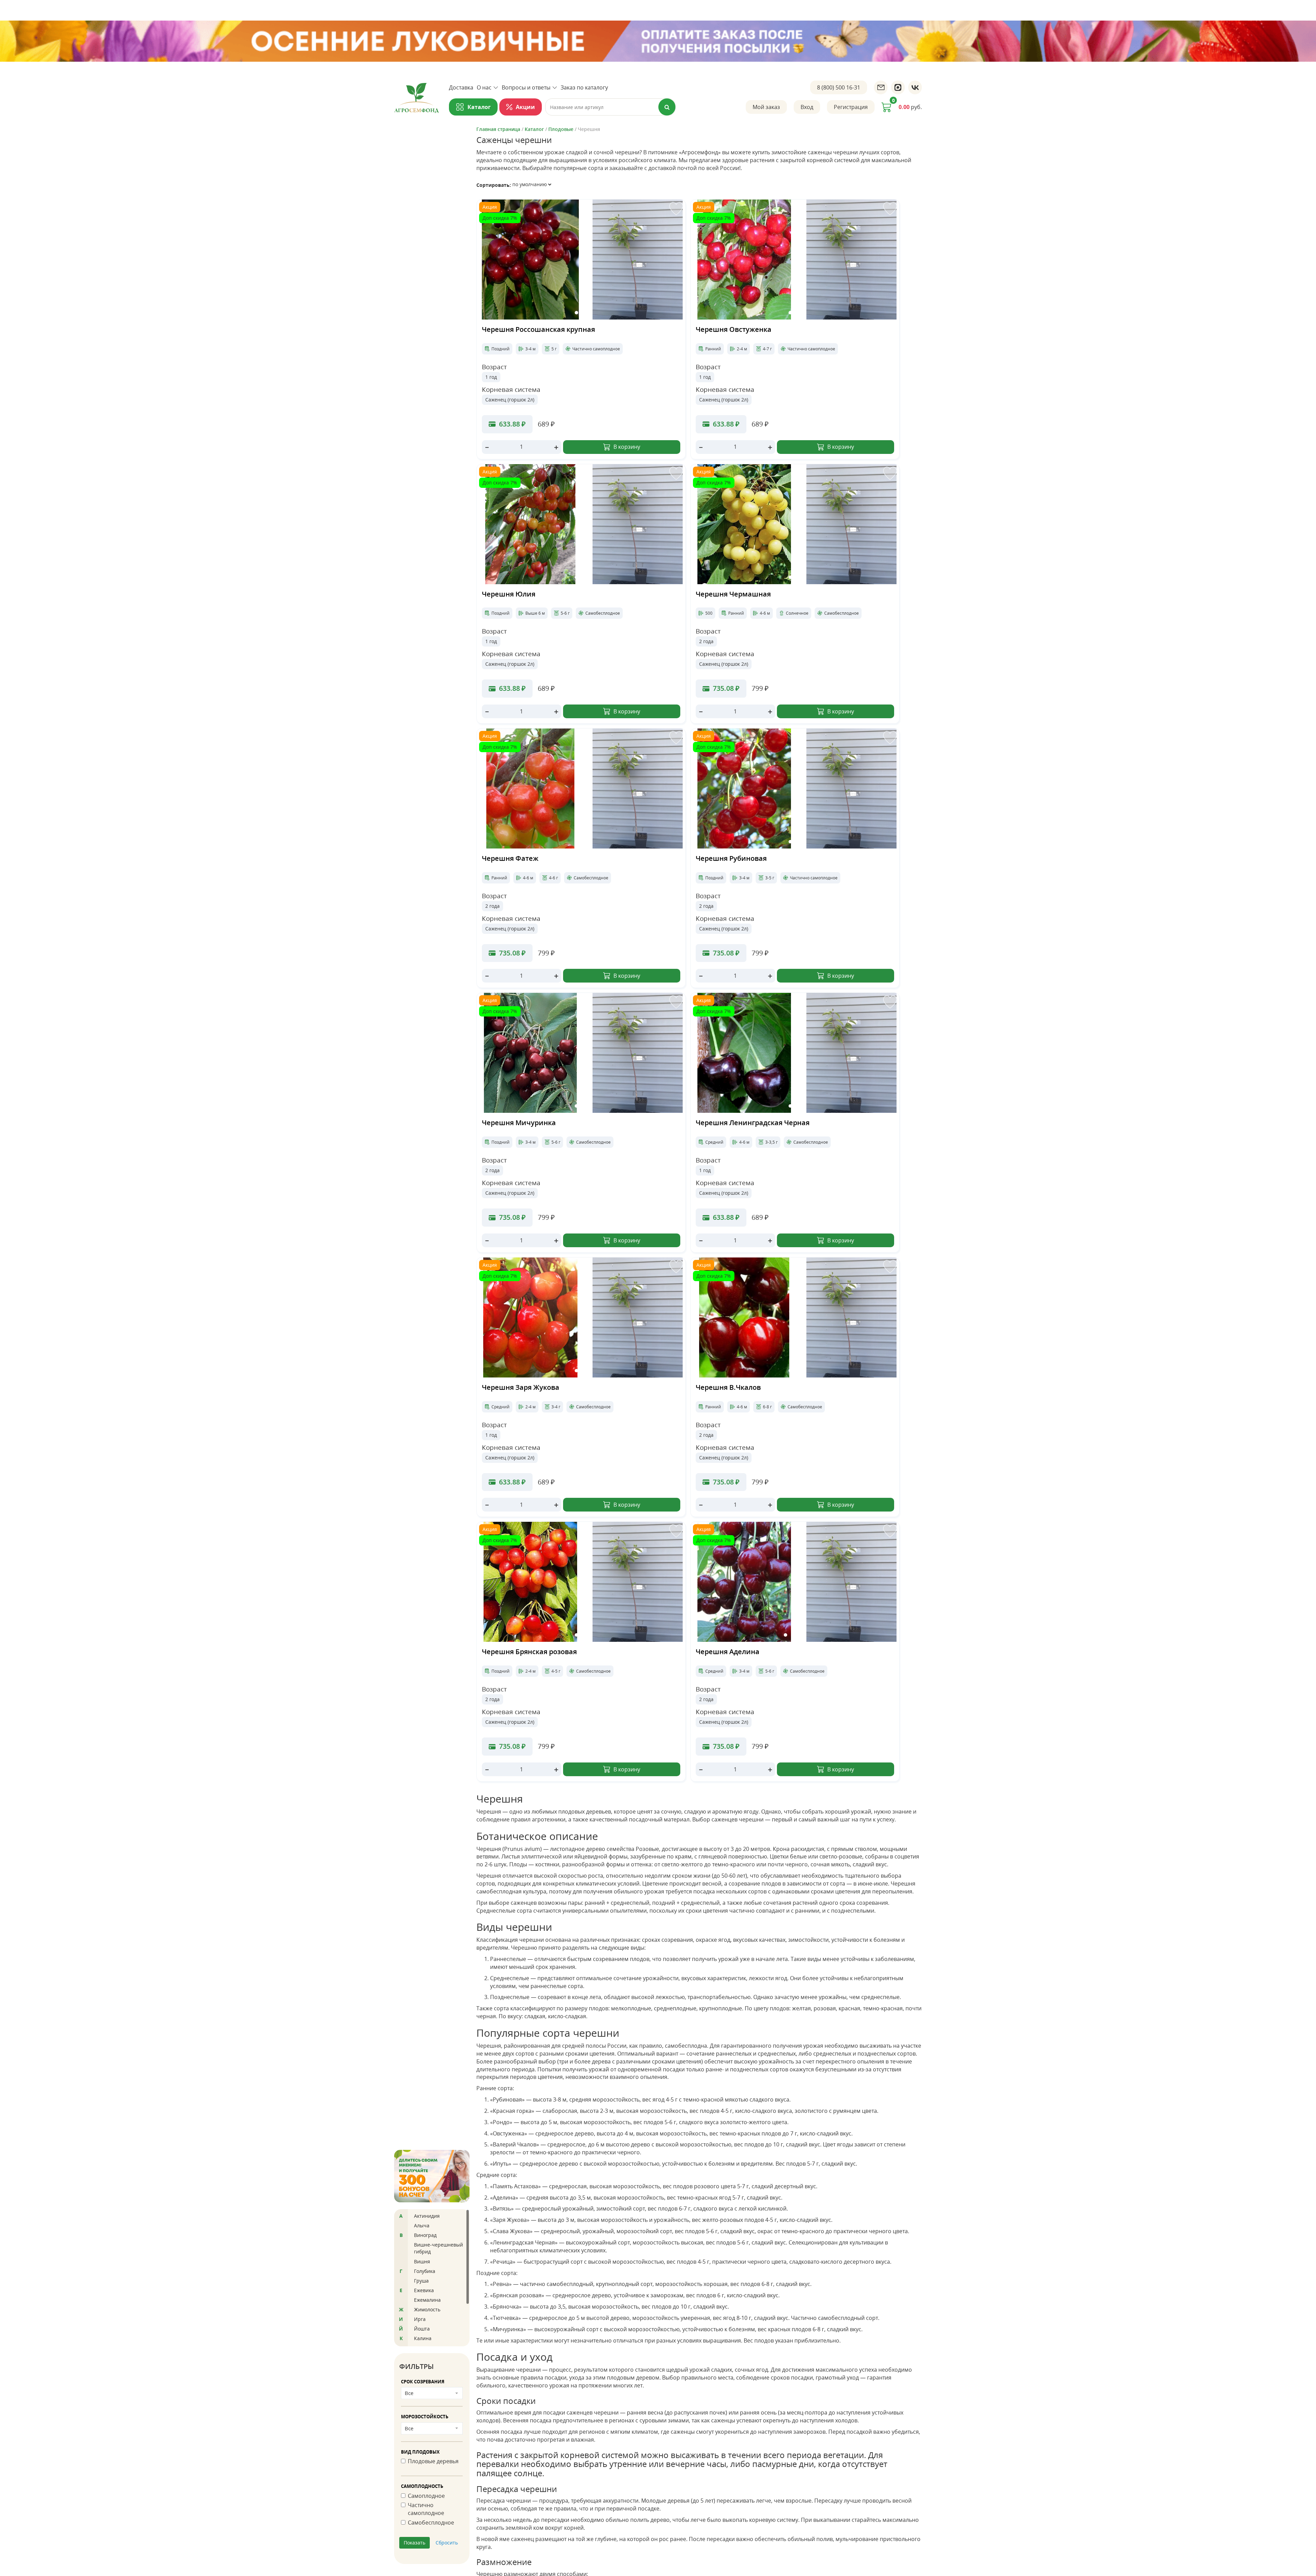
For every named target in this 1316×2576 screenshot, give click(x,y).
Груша (421, 2281)
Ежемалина (427, 2300)
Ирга (420, 2319)
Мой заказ (766, 107)
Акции (525, 107)
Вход (807, 107)
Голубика (425, 2271)
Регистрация (851, 107)
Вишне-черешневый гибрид (438, 2248)
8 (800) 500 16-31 (839, 87)
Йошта (422, 2329)
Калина (423, 2338)
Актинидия (427, 2216)
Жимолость (427, 2309)
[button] (576, 313)
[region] (432, 2278)
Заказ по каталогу (584, 87)
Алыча (422, 2225)
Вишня (422, 2261)
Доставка (461, 87)
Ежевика (424, 2290)
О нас (484, 87)
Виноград (425, 2235)
